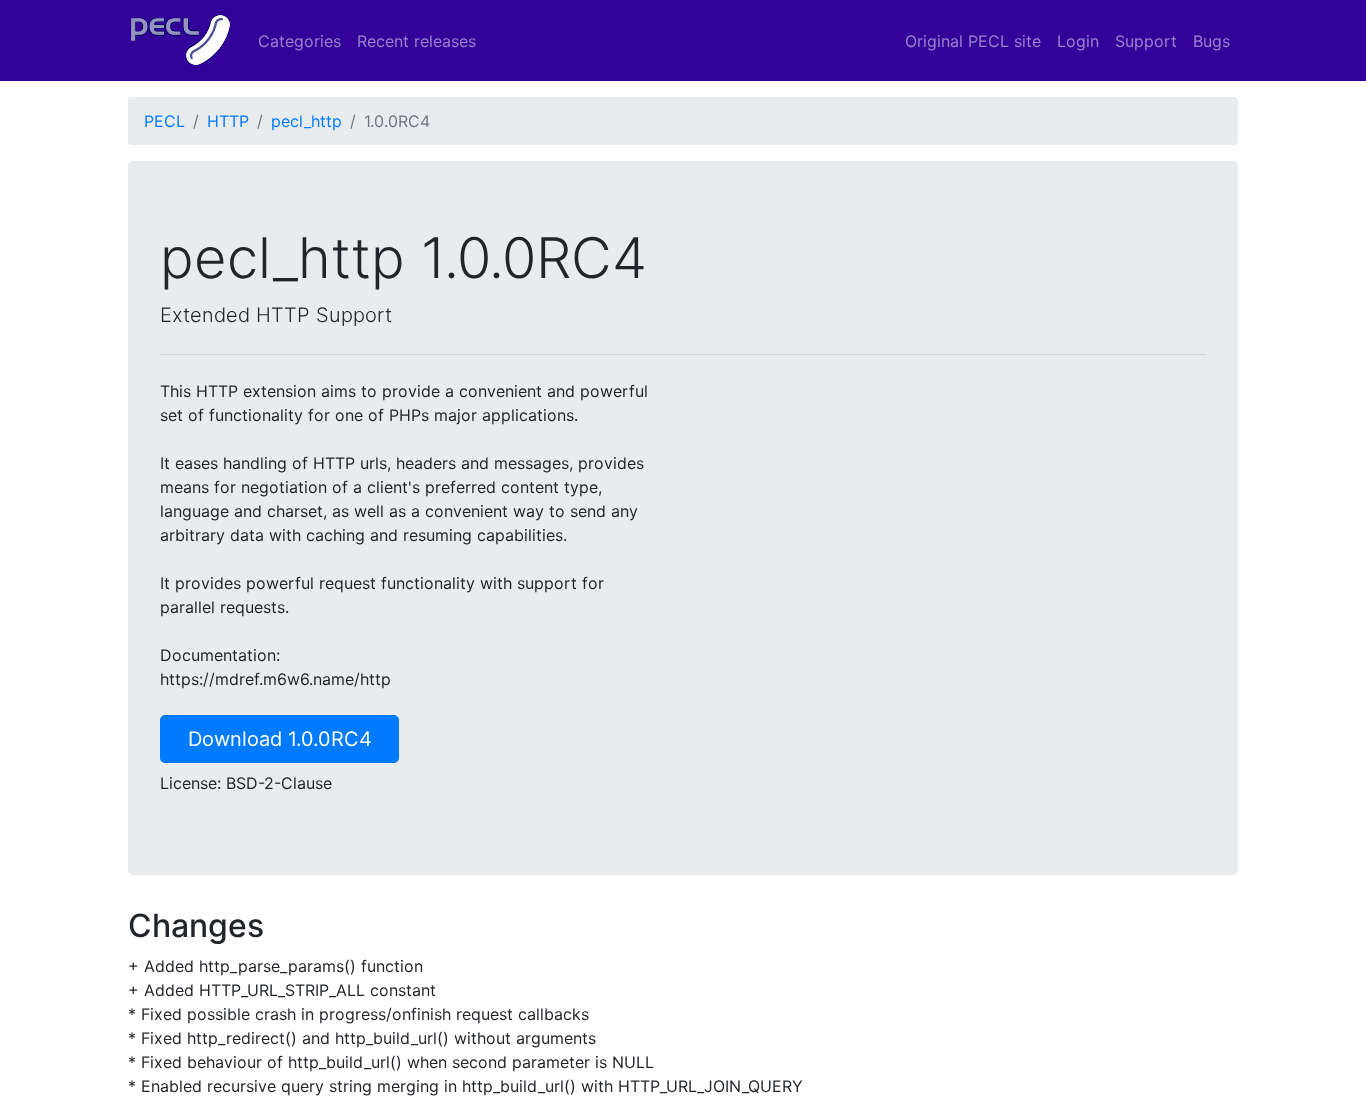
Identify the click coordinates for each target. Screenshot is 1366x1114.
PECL (164, 121)
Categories (299, 41)
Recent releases (416, 41)
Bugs (1211, 41)
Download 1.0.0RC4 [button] (280, 739)
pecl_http (306, 121)
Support (1146, 41)
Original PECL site (973, 41)
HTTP (228, 121)
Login (1078, 41)
